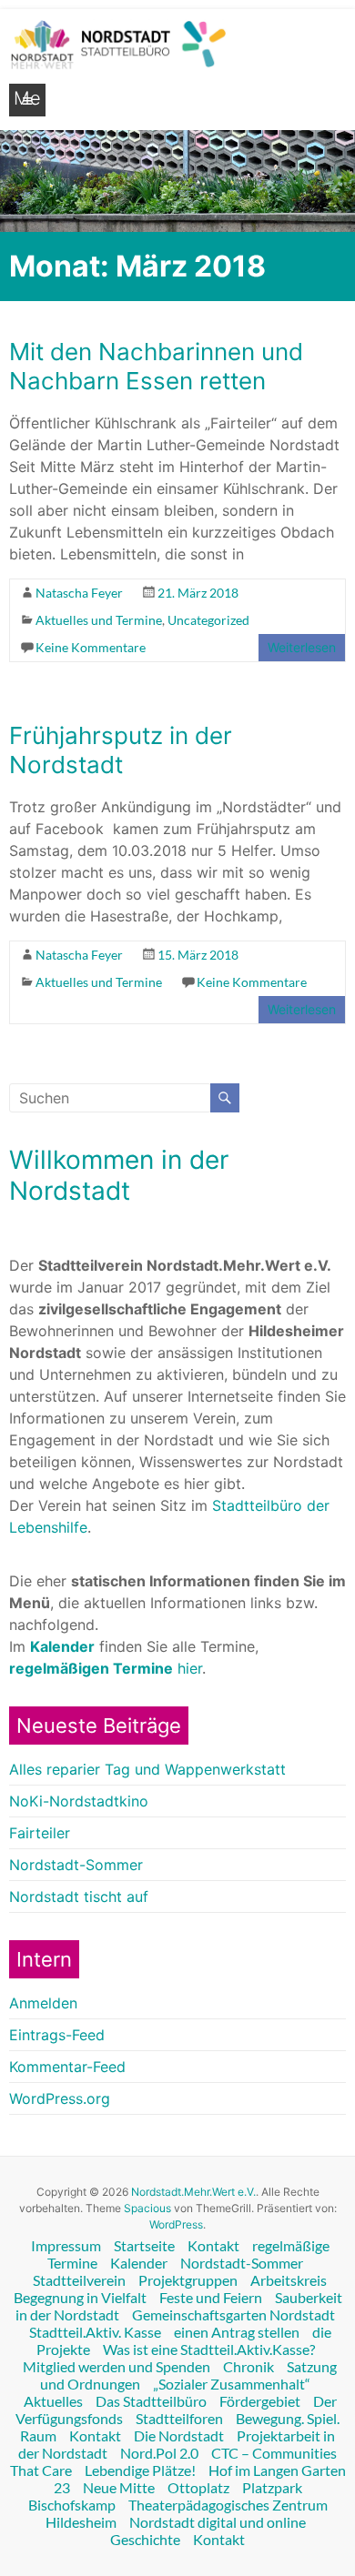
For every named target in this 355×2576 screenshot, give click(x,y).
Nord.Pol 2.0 (159, 2453)
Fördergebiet (260, 2401)
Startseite (144, 2245)
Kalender (139, 2263)
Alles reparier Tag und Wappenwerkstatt (147, 1769)
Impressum (66, 2245)
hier (106, 1668)
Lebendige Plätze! (140, 2470)
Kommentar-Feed (67, 2067)
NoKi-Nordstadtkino (79, 1801)
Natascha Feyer (79, 593)
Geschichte (145, 2539)
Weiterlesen (302, 647)
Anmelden (43, 2003)
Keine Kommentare (91, 647)
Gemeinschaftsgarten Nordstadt (233, 2314)
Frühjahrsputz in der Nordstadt (121, 750)
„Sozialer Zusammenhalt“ (232, 2384)
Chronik (248, 2366)
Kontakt (213, 2245)
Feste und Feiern (211, 2297)
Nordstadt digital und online (218, 2522)
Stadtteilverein (79, 2280)
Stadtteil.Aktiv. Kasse (95, 2332)
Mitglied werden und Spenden (117, 2366)
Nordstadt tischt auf (79, 1897)
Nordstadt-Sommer (76, 1865)
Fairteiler (40, 1833)
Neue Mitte (119, 2487)
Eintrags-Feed (57, 2035)
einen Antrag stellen (237, 2332)
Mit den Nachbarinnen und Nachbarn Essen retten (156, 366)
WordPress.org (60, 2098)
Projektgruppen (188, 2280)
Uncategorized (208, 620)
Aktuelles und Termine (99, 620)
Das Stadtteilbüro (151, 2401)
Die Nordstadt (179, 2435)
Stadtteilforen (179, 2418)
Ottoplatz (198, 2487)
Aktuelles (53, 2401)
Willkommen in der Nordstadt (119, 1175)
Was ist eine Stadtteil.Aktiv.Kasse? (209, 2349)
